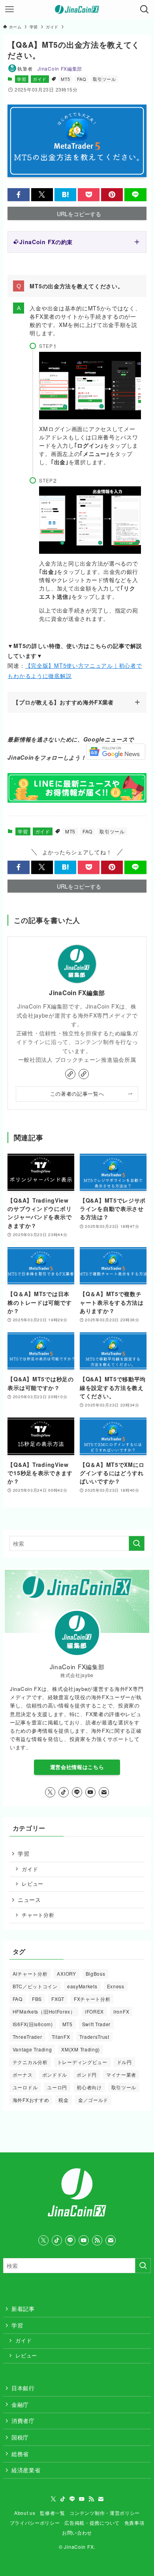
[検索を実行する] (137, 1543)
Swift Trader (96, 2024)
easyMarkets (82, 1986)
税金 (63, 2100)
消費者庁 (23, 2421)
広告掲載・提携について (92, 2523)
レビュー (33, 1884)
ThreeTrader (27, 2037)
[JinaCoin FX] (77, 9)
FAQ (82, 79)
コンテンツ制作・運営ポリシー (105, 2513)
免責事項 (134, 2523)
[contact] (104, 1792)
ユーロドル (25, 2087)
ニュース (29, 1900)
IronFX (121, 2011)
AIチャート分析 (30, 1974)
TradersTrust (94, 2037)
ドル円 (124, 2062)
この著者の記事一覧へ (77, 1094)
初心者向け (89, 2087)
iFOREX (94, 2011)
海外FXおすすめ (31, 2100)
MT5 (66, 79)
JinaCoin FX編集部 (77, 993)
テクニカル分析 (30, 2062)
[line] (77, 1792)
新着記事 (23, 2309)
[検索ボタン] (145, 9)
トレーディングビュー (82, 2062)
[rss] (97, 2240)
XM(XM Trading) (81, 2049)
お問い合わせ (77, 2533)
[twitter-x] (50, 1792)
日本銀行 (23, 2388)
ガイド (40, 79)
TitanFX (61, 2037)
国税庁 (20, 2437)
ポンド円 (87, 2074)
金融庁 (20, 2404)
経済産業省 (26, 2470)
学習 (22, 79)
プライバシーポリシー (35, 2523)
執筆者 (50, 68)
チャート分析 (38, 1915)
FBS (37, 1999)
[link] (70, 1074)
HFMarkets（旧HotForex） (44, 2011)
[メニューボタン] (9, 9)
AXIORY (66, 1974)
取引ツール (104, 79)
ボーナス (23, 2074)
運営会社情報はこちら (77, 1767)
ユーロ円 (57, 2087)
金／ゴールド (93, 2100)
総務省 (20, 2454)
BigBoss (96, 1974)
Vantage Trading (32, 2049)
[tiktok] (64, 1792)
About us (25, 2513)
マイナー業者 (121, 2074)
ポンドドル (55, 2074)
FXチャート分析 (92, 1999)
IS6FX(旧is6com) (33, 2024)
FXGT (58, 1999)
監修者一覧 (53, 2513)
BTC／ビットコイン (35, 1986)
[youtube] (90, 1792)
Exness (116, 1986)
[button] (18, 195)
